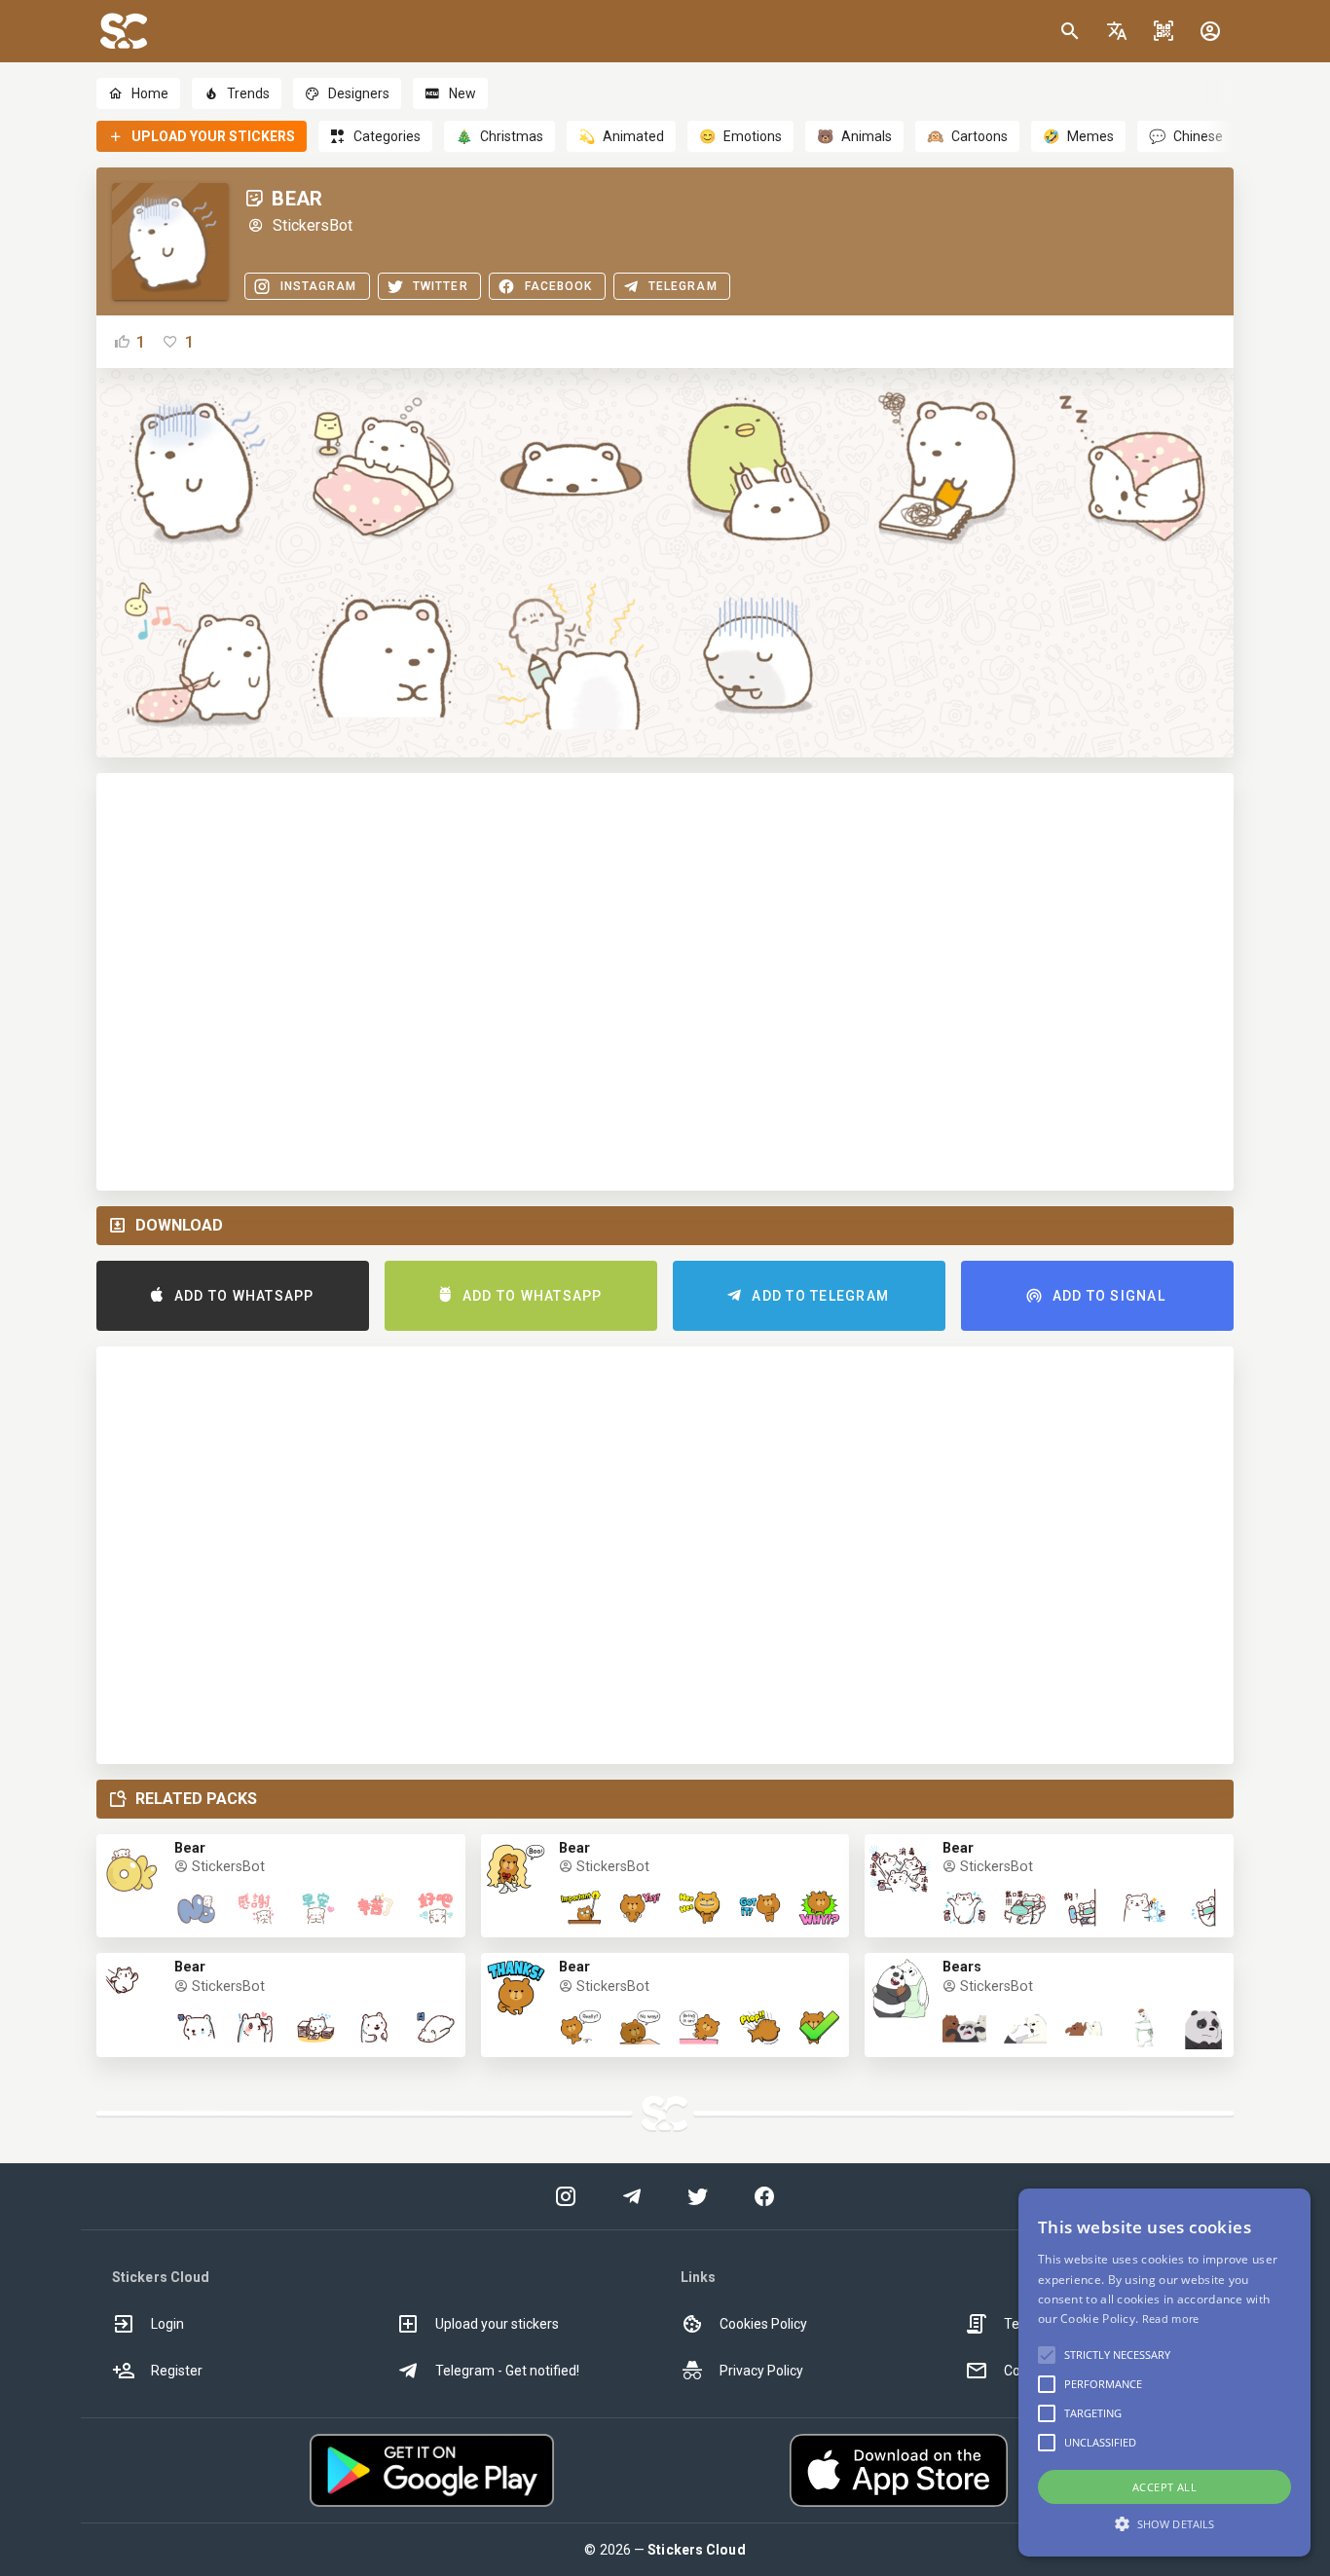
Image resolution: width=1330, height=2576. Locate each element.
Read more (1171, 2318)
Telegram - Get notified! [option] (507, 2371)
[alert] (1164, 2373)
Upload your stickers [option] (497, 2324)
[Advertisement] (665, 982)
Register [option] (177, 2371)
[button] (1117, 31)
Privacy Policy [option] (761, 2371)
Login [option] (167, 2324)
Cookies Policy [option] (763, 2324)
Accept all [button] (1164, 2487)
